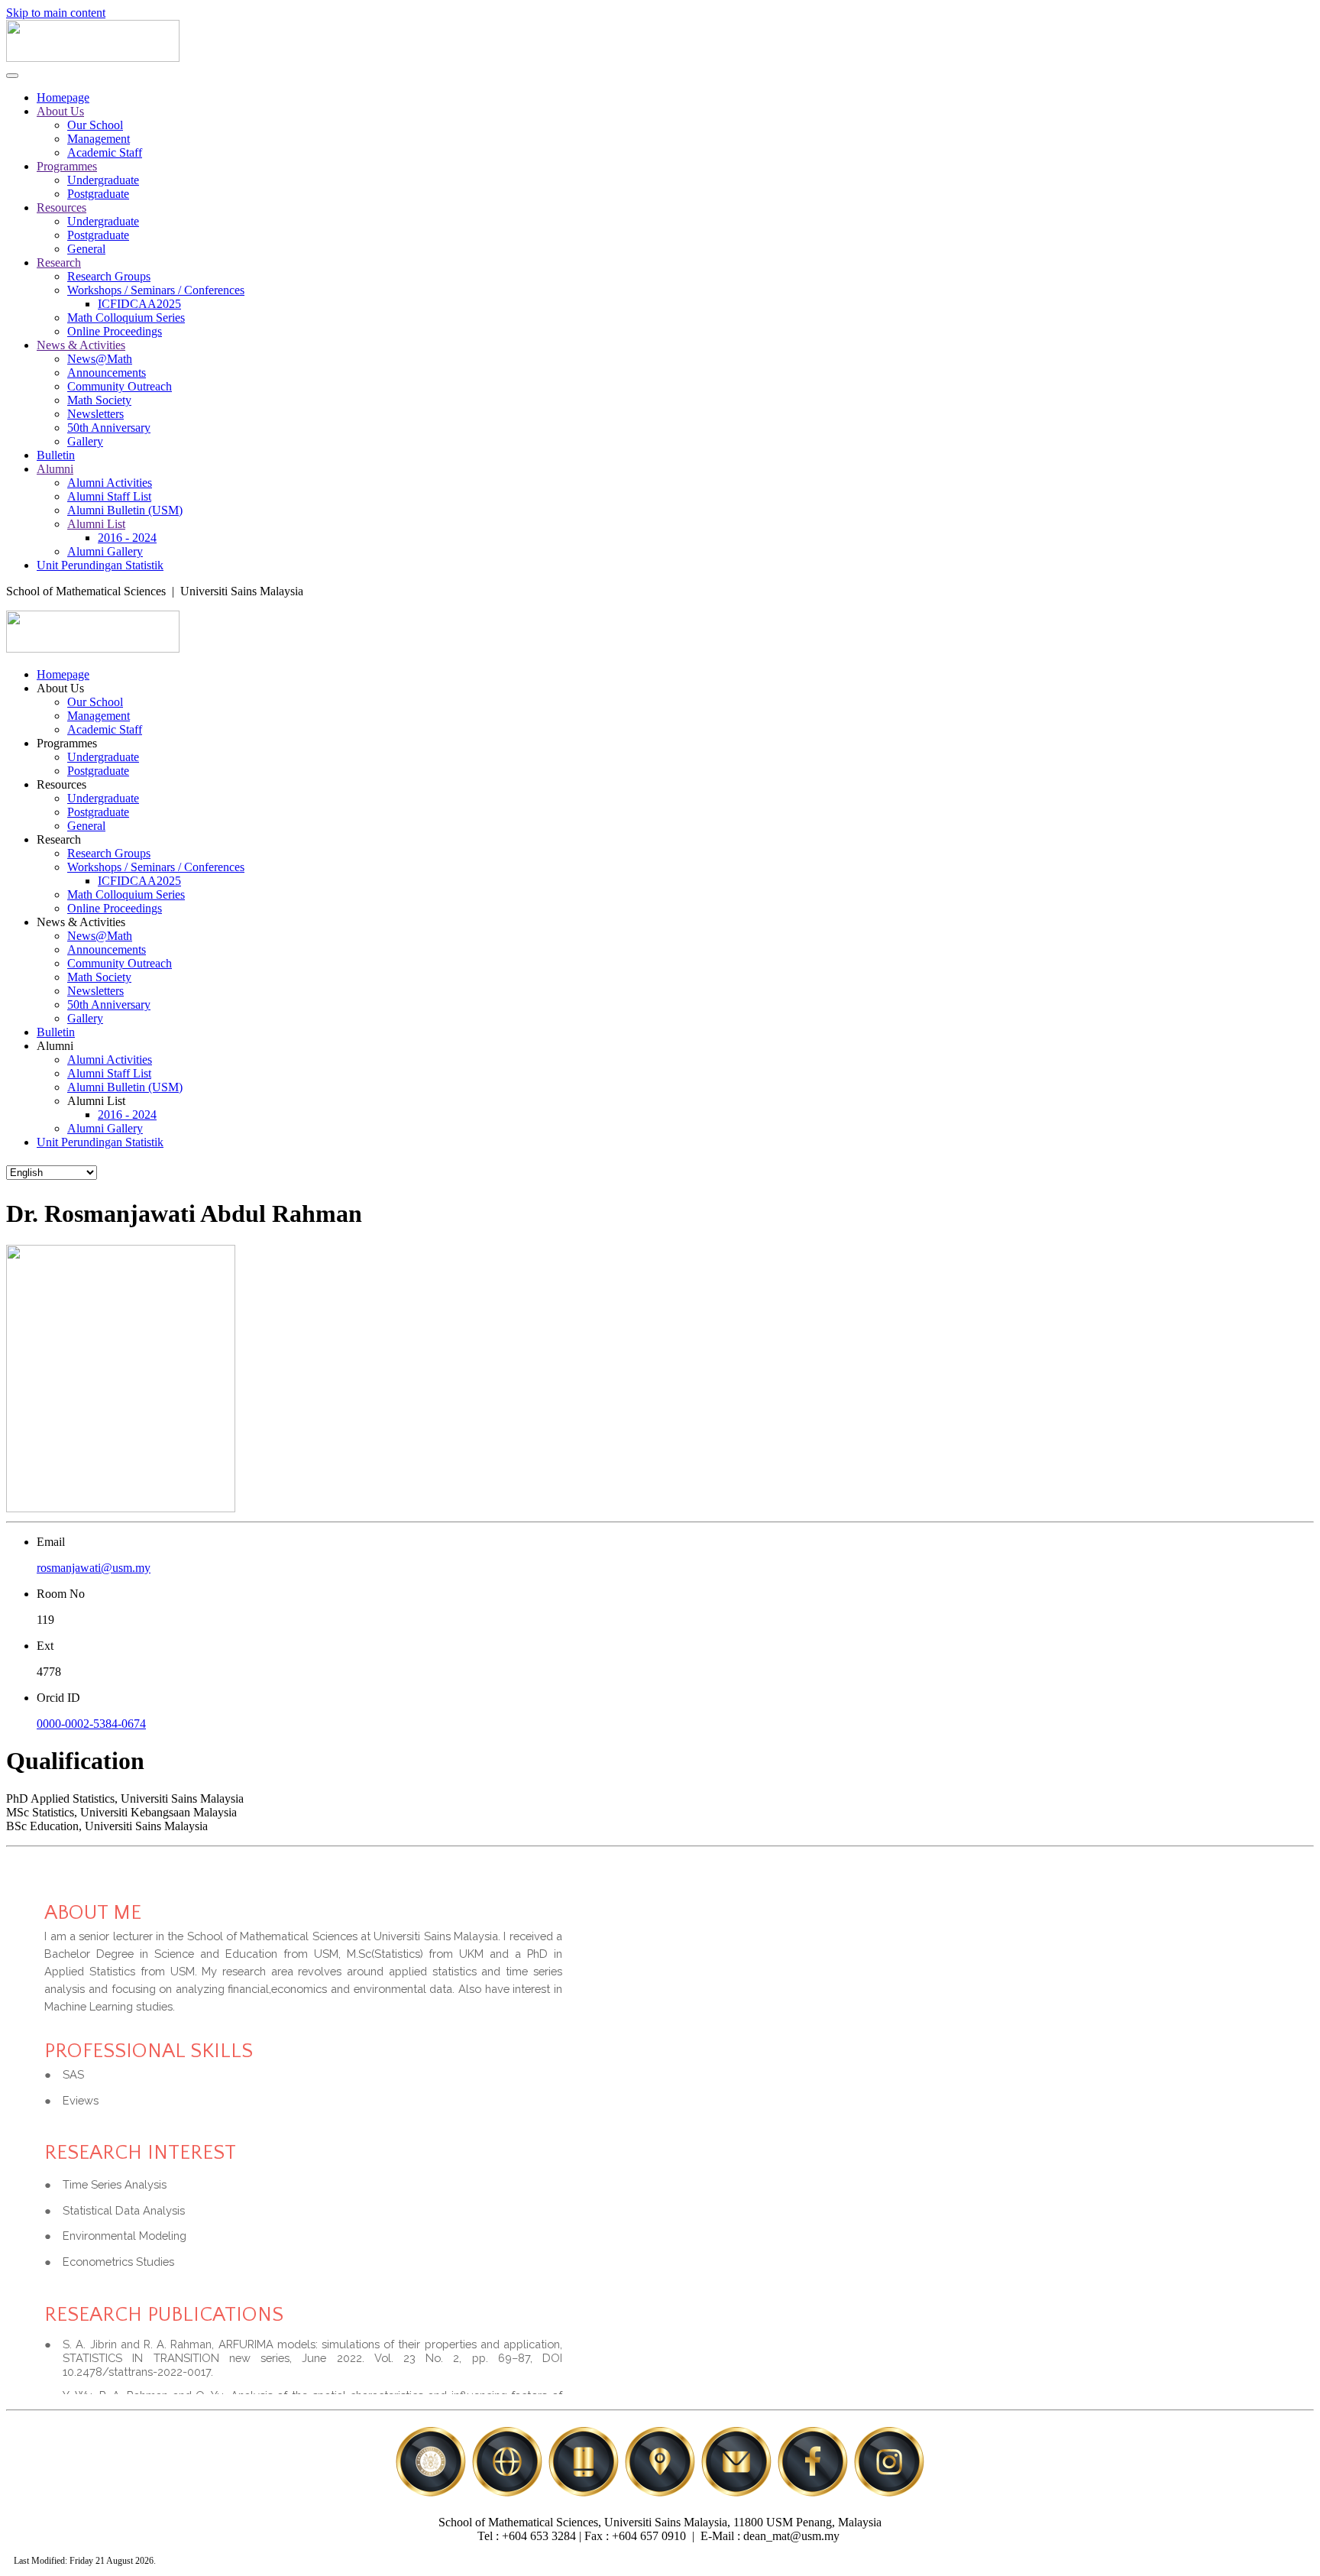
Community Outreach (120, 386)
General (86, 249)
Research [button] (59, 839)
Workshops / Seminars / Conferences (156, 290)
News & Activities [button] (81, 922)
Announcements (107, 373)
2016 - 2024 (127, 538)
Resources (61, 207)
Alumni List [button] (96, 1101)
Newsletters (95, 414)
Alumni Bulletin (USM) (125, 510)
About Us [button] (60, 688)
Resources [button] (61, 784)
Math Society (99, 400)
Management (99, 139)
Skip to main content (56, 13)
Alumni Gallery (105, 551)
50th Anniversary (109, 428)
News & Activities (81, 345)
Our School (95, 125)
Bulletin (56, 455)
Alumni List (96, 524)
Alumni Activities (110, 483)
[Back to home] (93, 58)
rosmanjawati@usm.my (94, 1568)
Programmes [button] (67, 743)
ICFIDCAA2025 (139, 304)
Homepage (63, 97)
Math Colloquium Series (126, 318)
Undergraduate (103, 180)
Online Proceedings (115, 331)
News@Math (100, 359)
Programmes (67, 166)
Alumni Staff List (109, 496)
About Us (60, 111)
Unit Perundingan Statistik (100, 565)
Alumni (55, 469)
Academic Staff (105, 152)
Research (59, 262)
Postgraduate (98, 194)
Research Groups (109, 276)
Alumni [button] (55, 1046)
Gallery (85, 441)
